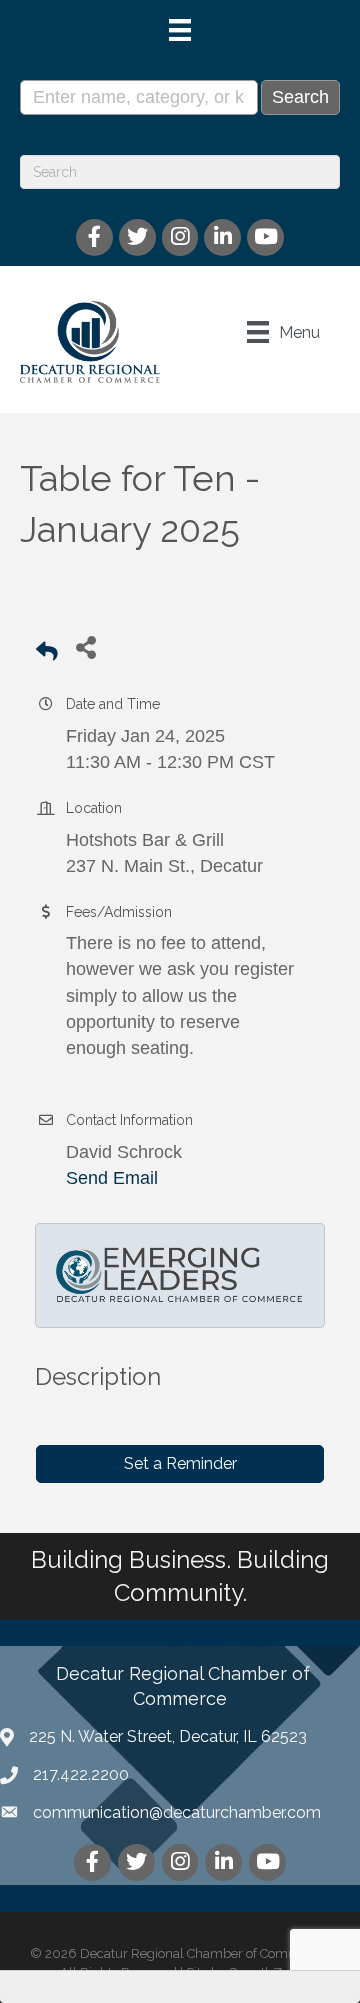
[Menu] (180, 30)
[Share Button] (85, 646)
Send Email (112, 1178)
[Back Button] (47, 652)
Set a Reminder (180, 1463)
